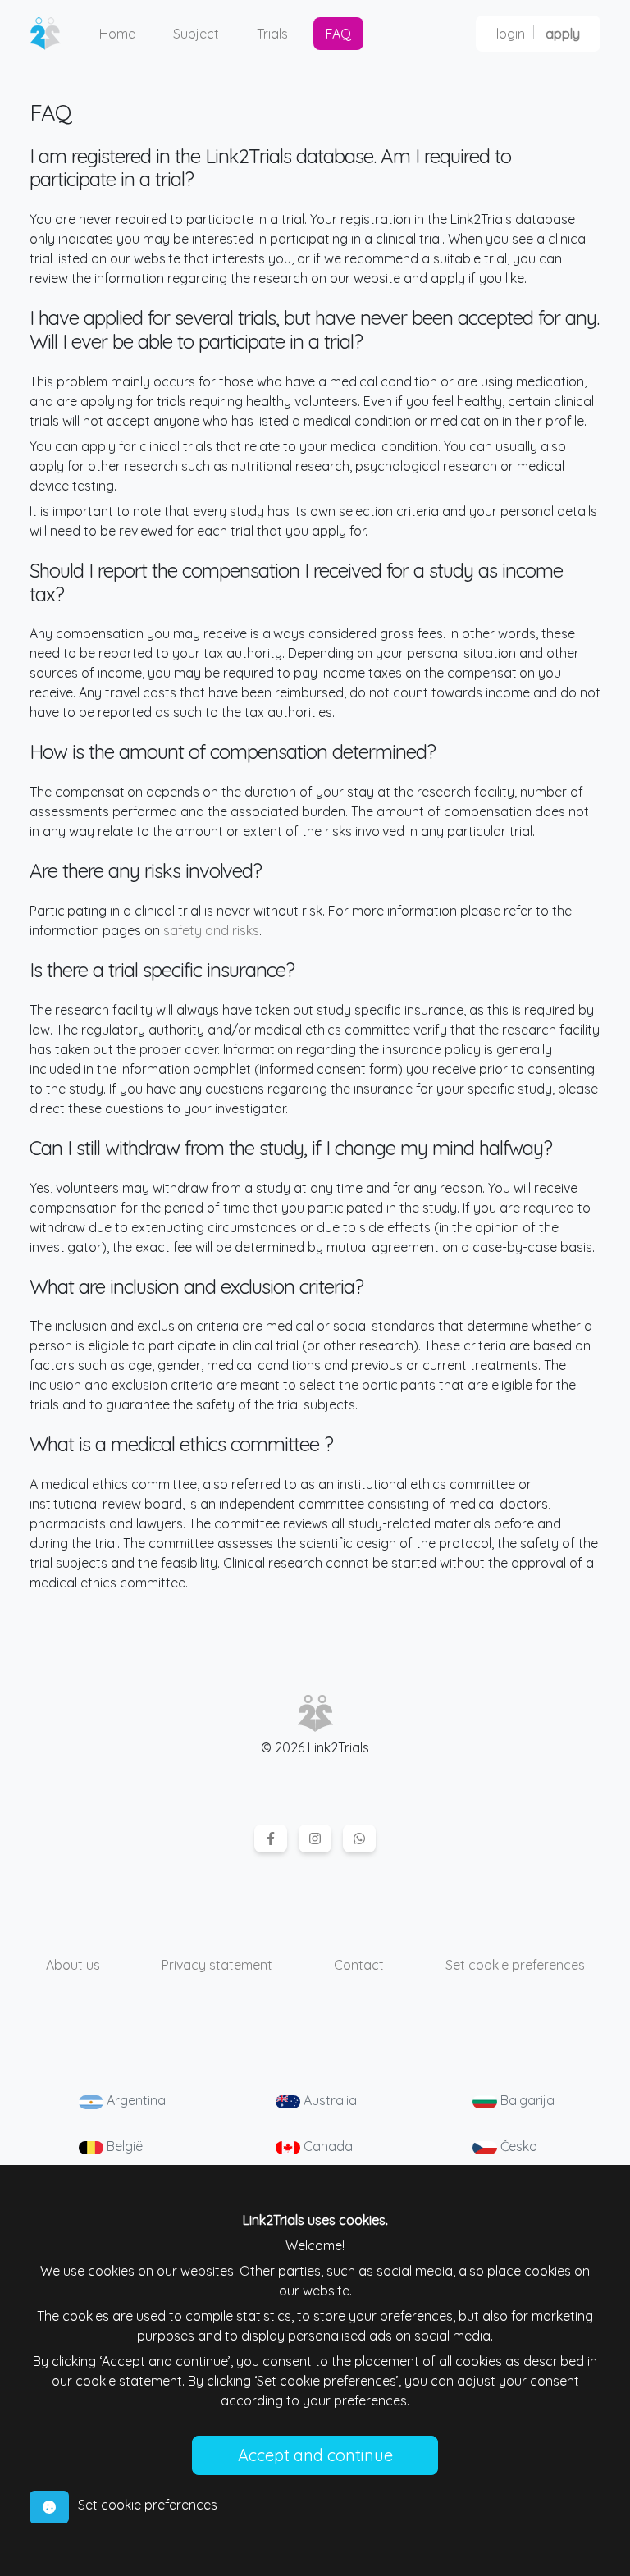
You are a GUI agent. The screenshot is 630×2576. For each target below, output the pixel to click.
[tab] (49, 2507)
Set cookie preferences (515, 1965)
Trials (272, 34)
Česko (517, 2146)
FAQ (338, 34)
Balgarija (526, 2100)
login (511, 34)
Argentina (135, 2100)
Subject (196, 34)
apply (563, 34)
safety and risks (211, 930)
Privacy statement (217, 1965)
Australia (329, 2100)
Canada (326, 2146)
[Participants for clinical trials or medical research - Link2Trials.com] (52, 34)
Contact (359, 1965)
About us (73, 1965)
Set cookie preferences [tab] (148, 2505)
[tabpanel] (315, 2343)
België (123, 2146)
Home (117, 34)
